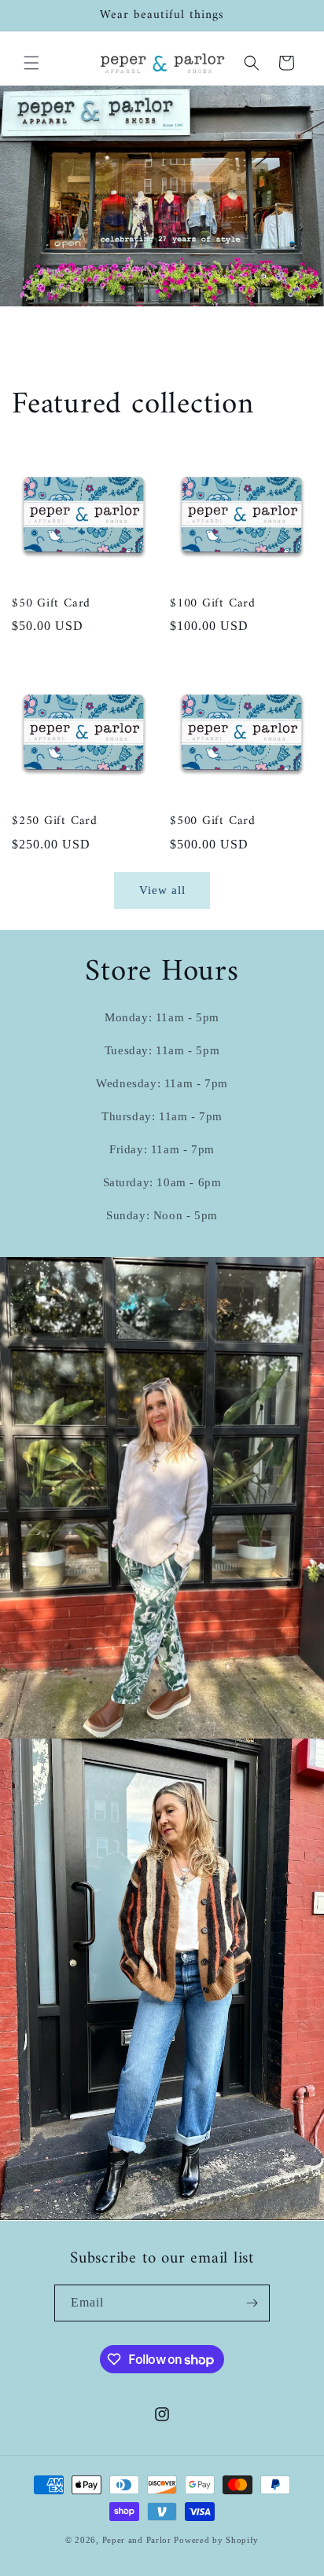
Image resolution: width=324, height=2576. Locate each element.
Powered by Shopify (216, 2540)
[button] (31, 63)
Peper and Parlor (137, 2540)
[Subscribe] (252, 2303)
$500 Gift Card (213, 821)
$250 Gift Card (55, 821)
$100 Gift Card (213, 604)
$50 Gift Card (51, 604)
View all (162, 890)
